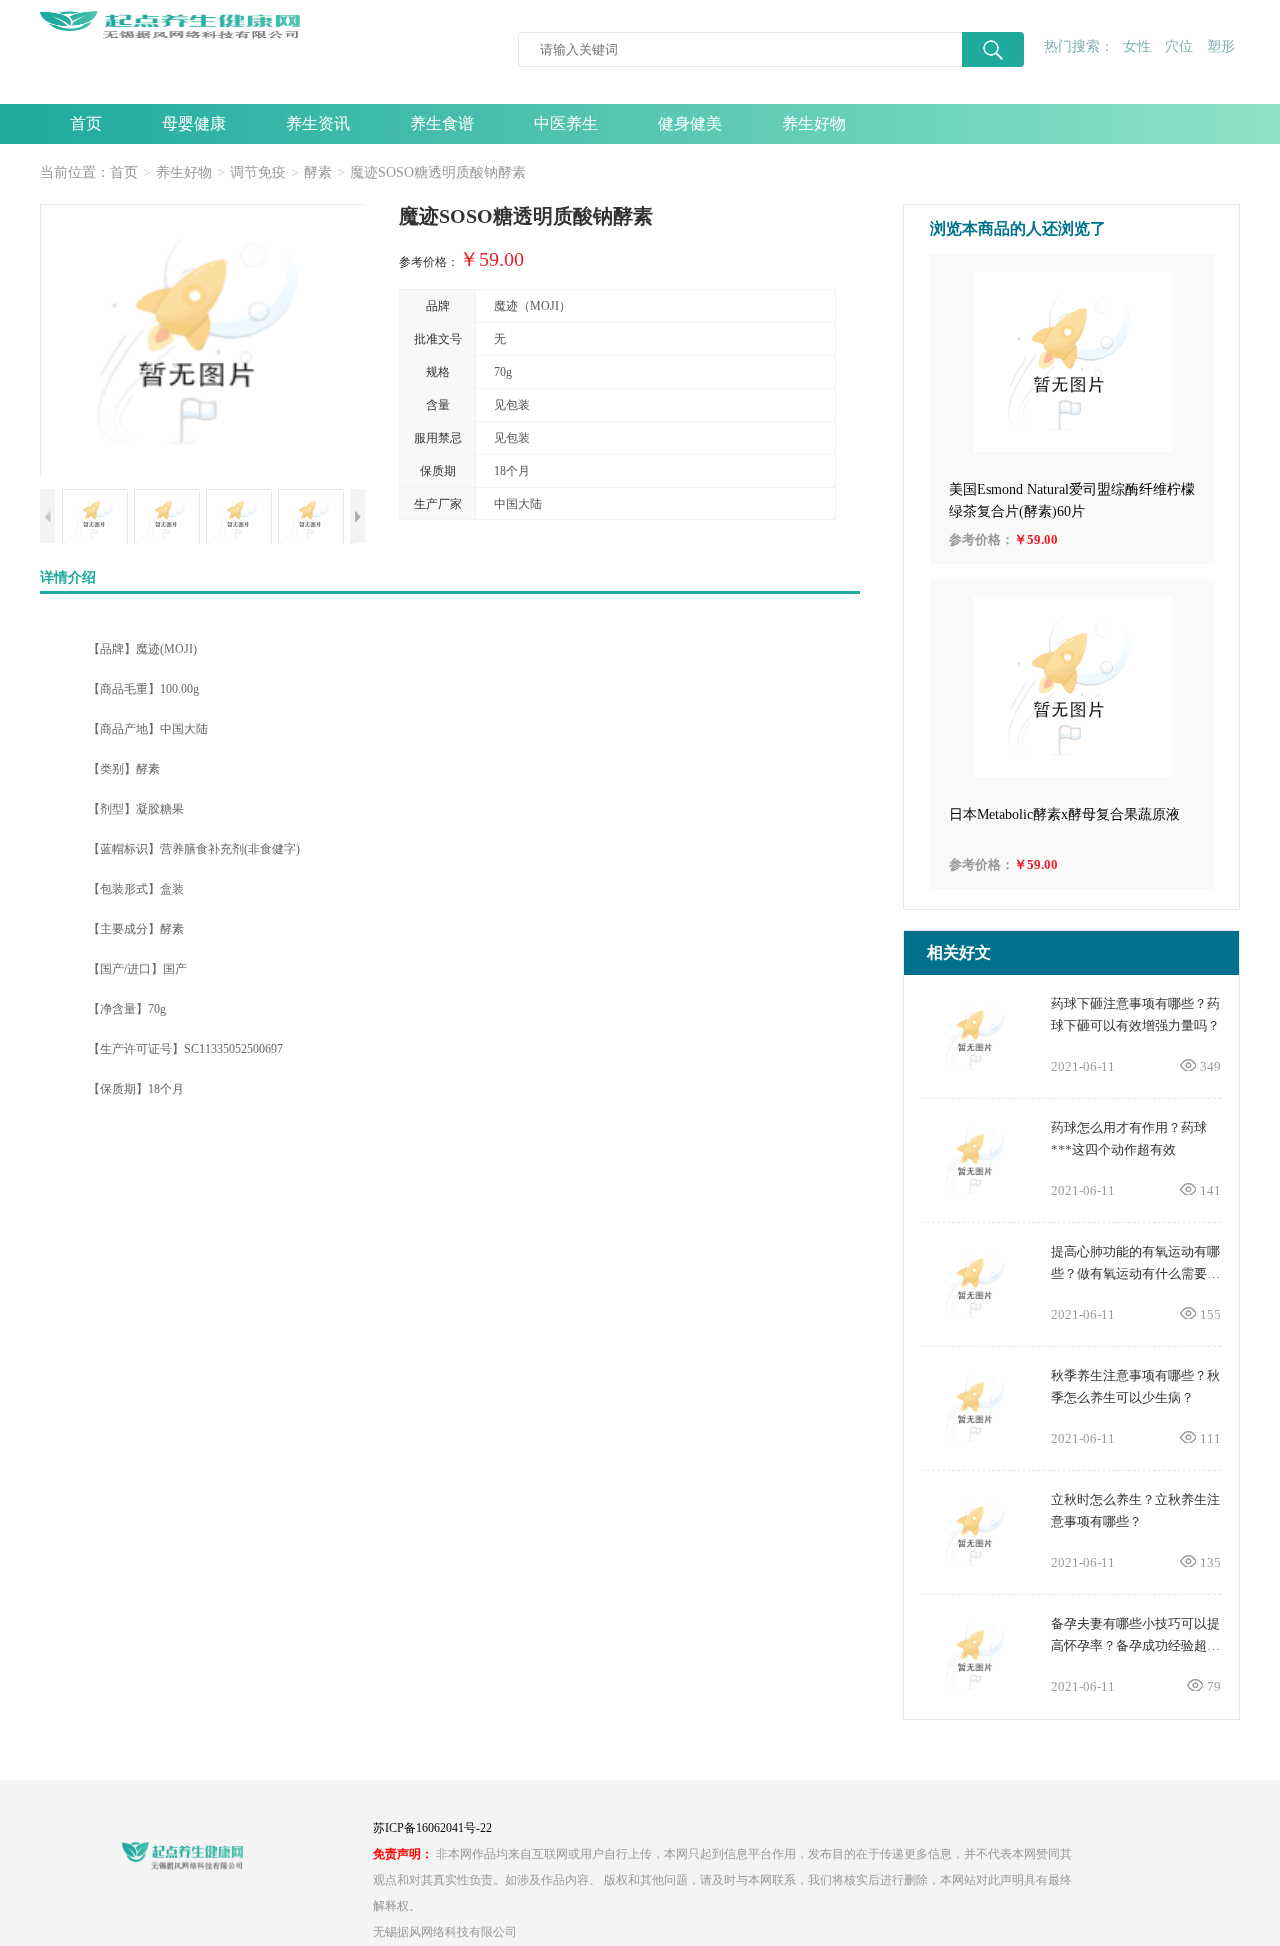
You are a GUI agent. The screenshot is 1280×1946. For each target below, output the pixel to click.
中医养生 (566, 123)
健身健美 (690, 123)
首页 (86, 123)
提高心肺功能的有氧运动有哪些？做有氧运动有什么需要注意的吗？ (1135, 1273)
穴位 (1179, 46)
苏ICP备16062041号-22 (432, 1828)
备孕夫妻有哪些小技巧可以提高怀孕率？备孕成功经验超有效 (1135, 1645)
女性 (1137, 46)
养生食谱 (442, 123)
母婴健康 (194, 123)
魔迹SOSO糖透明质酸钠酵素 (438, 172)
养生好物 (814, 123)
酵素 (318, 172)
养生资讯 (318, 123)
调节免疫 (258, 172)
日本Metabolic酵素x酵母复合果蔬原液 (1064, 814)
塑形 (1221, 46)
